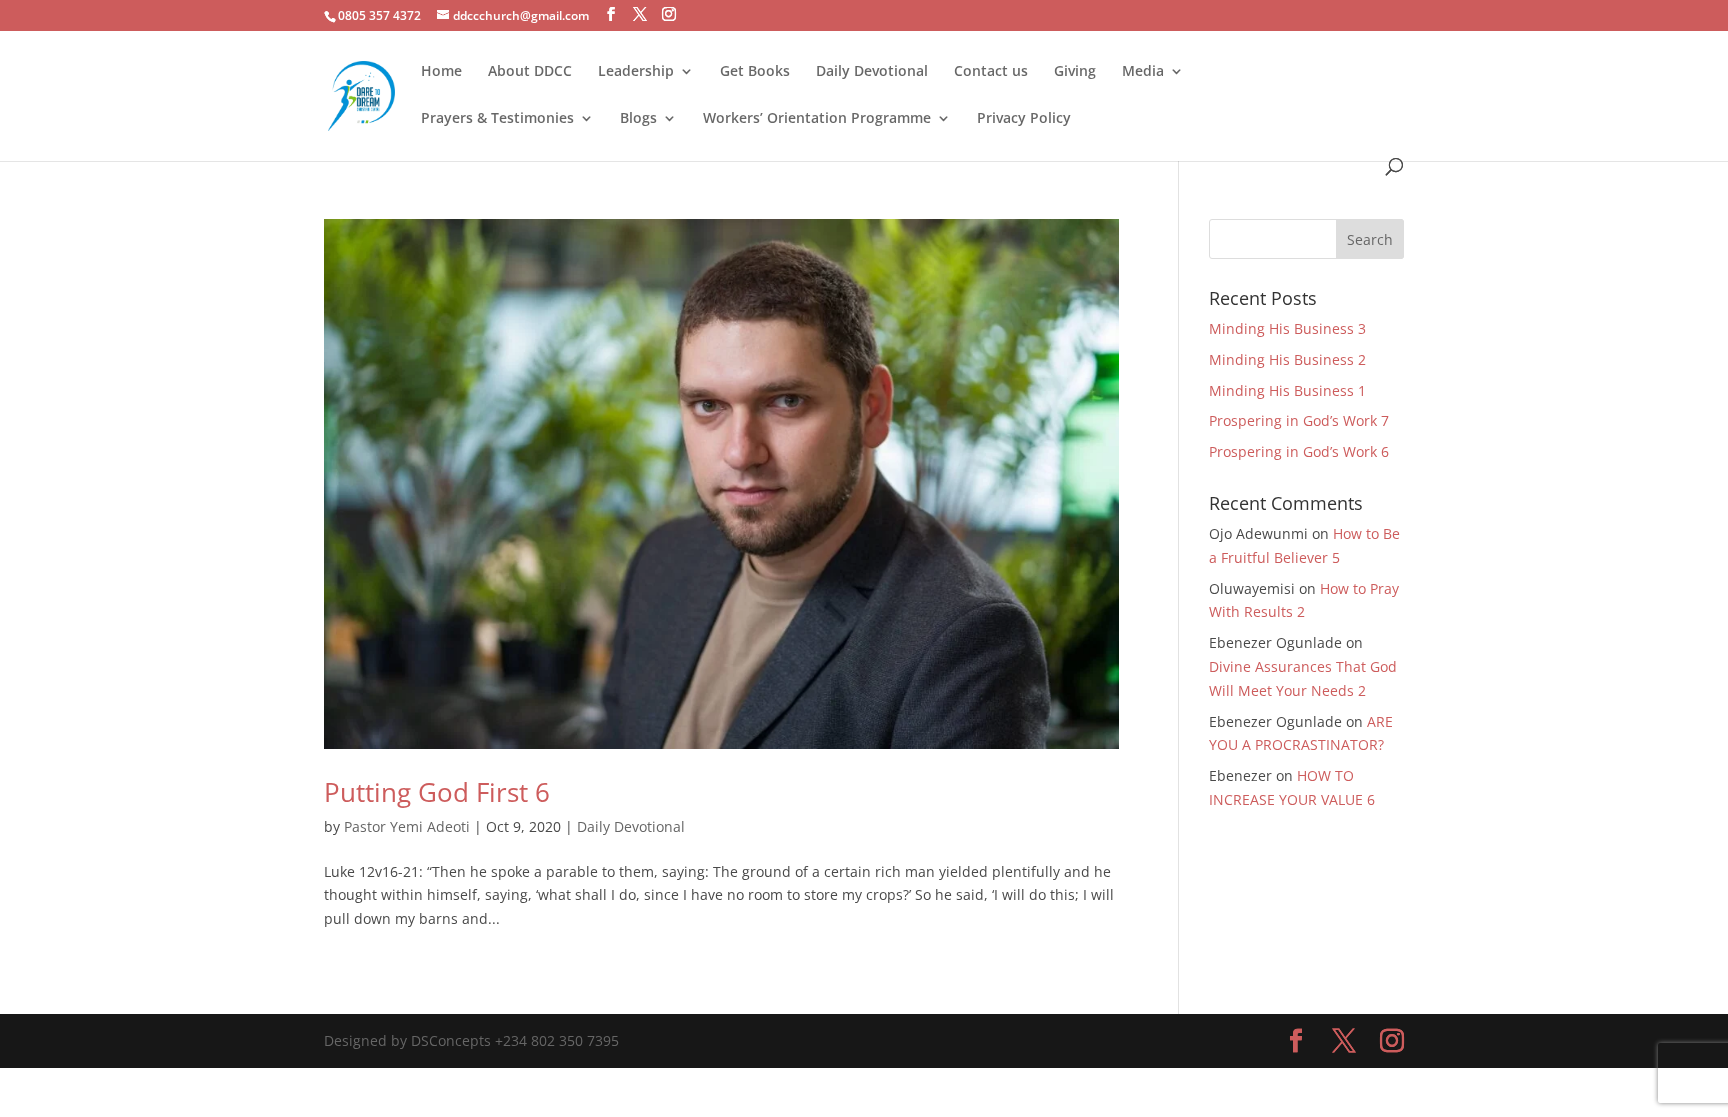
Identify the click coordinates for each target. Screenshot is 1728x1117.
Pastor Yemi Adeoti (407, 826)
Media (1143, 72)
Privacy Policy (1024, 119)
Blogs (638, 119)
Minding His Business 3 (1287, 328)
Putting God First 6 (437, 792)
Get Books (755, 72)
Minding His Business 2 (1287, 359)
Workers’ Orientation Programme (817, 119)
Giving (1075, 72)
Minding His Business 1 (1287, 390)
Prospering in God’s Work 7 (1299, 420)
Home (441, 72)
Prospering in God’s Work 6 (1299, 451)
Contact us (991, 72)
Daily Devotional (872, 72)
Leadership (636, 72)
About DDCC (530, 72)
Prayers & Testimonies (497, 119)
